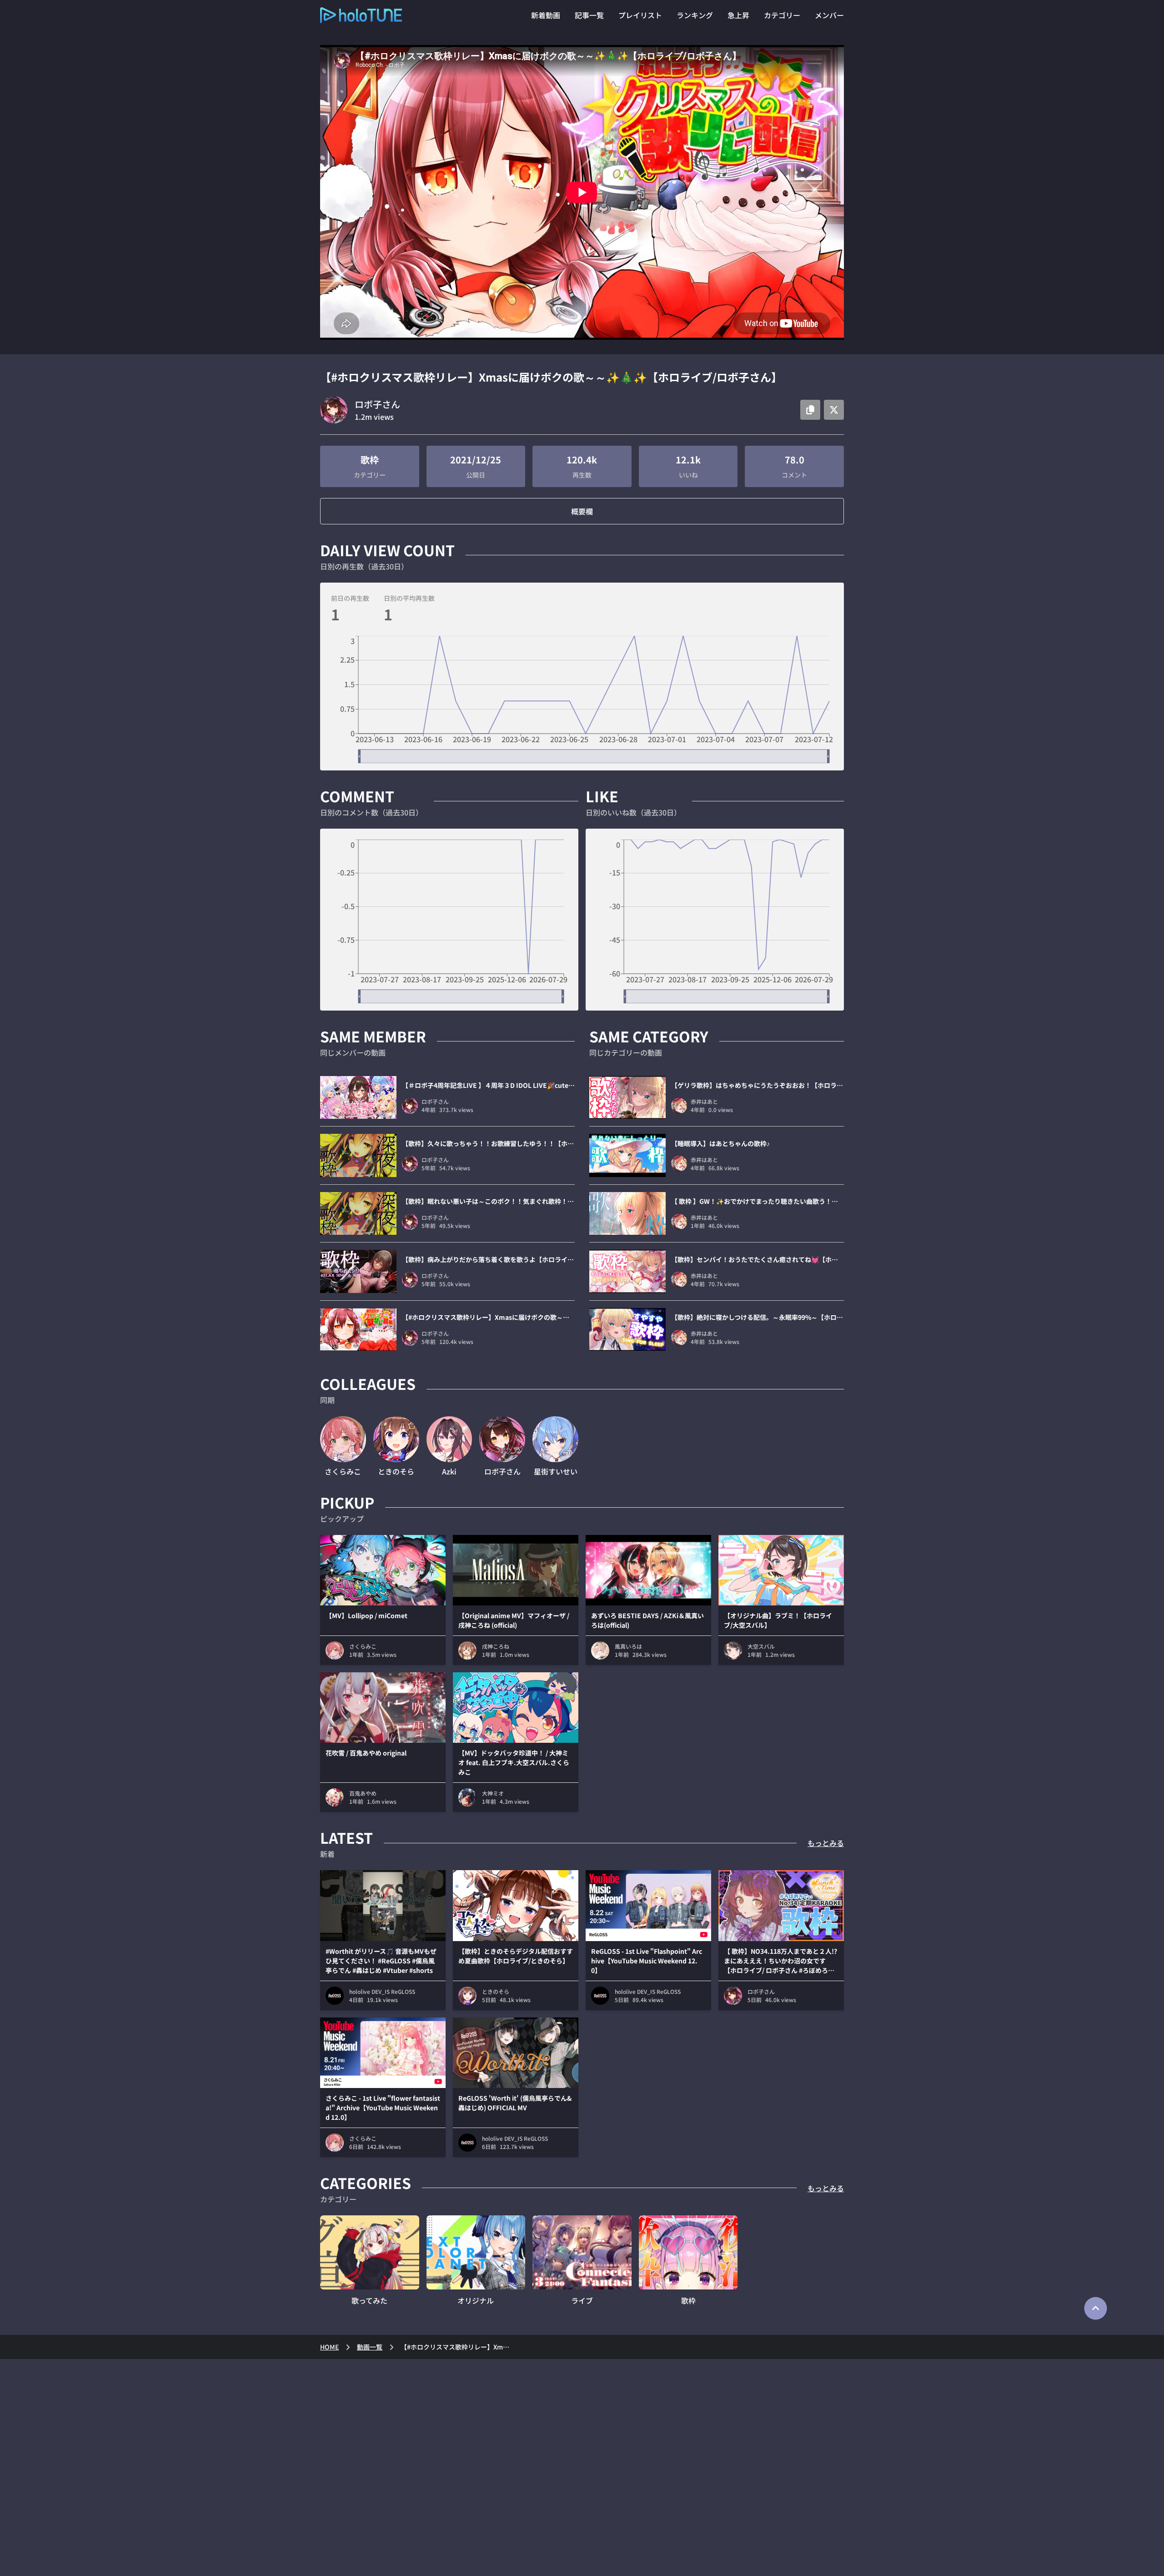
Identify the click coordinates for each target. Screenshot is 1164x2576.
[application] (582, 699)
